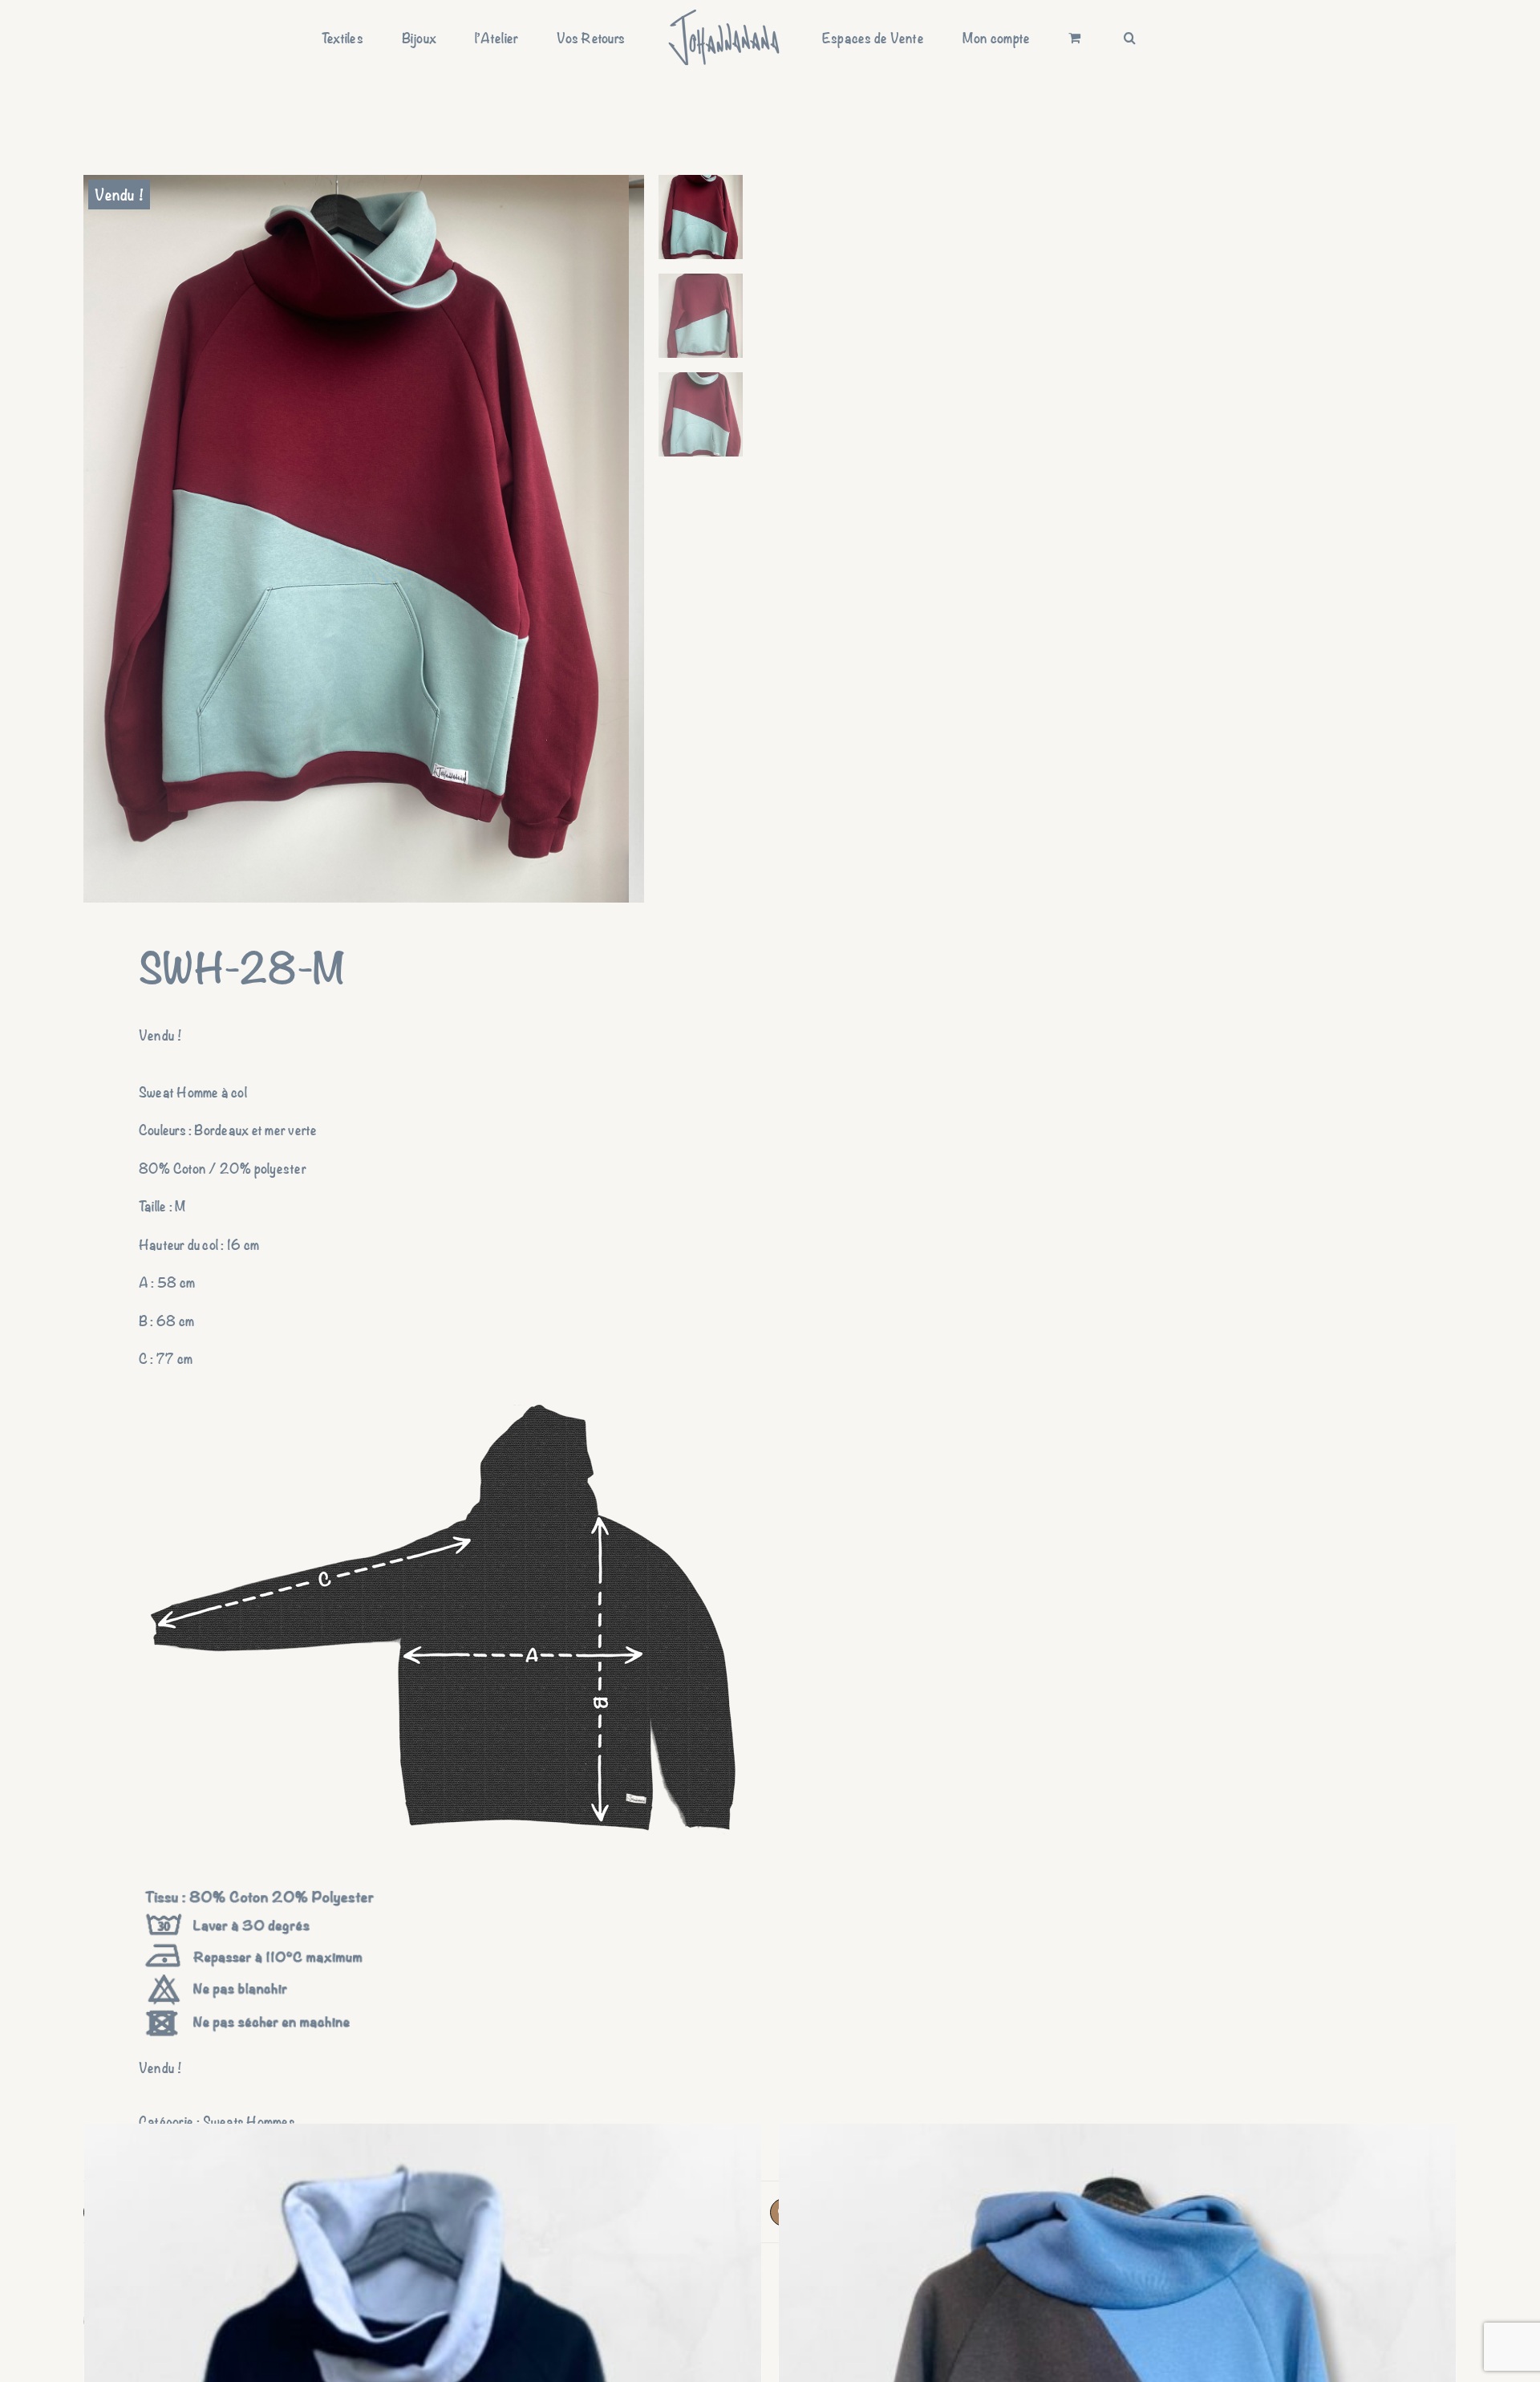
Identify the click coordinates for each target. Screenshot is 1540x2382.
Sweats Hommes (249, 2121)
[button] (1046, 38)
